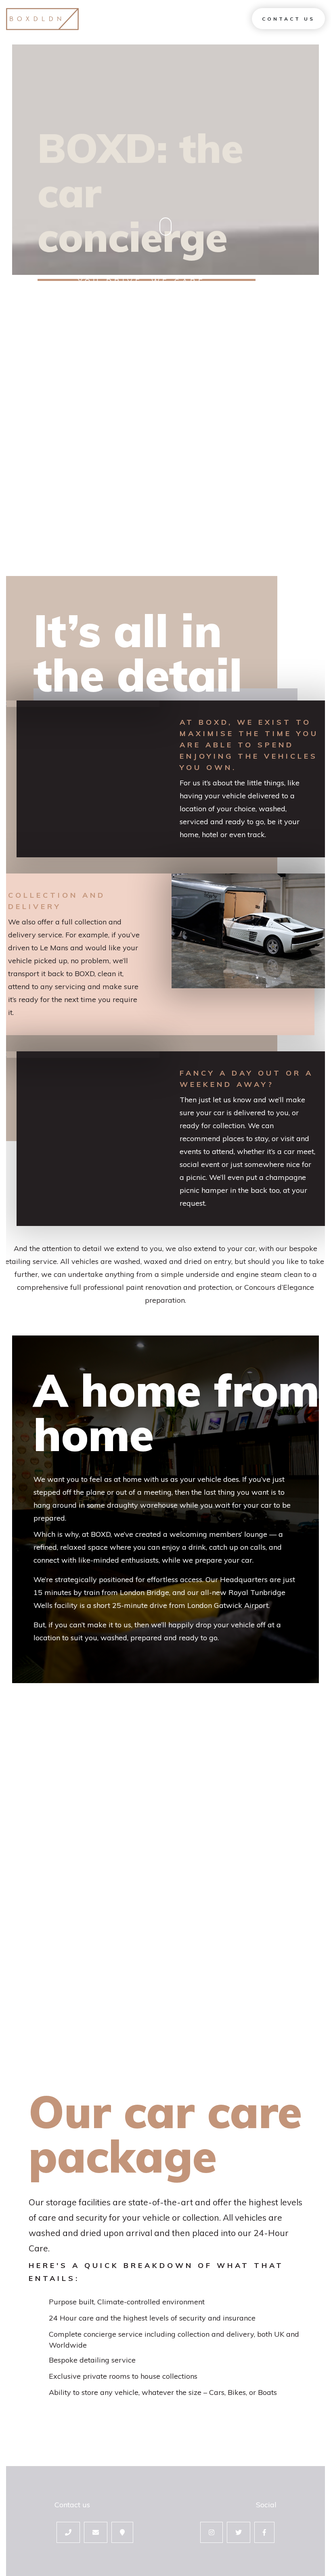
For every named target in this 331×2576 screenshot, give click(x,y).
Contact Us (288, 19)
